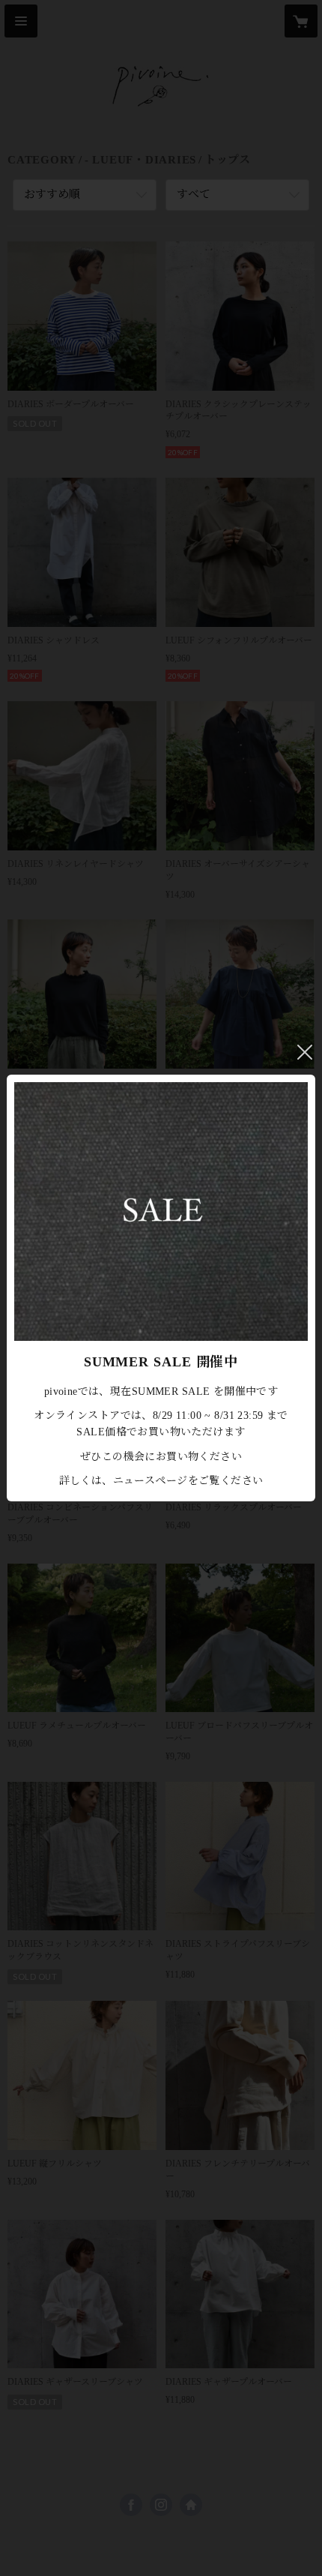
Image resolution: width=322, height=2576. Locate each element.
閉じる (305, 1052)
